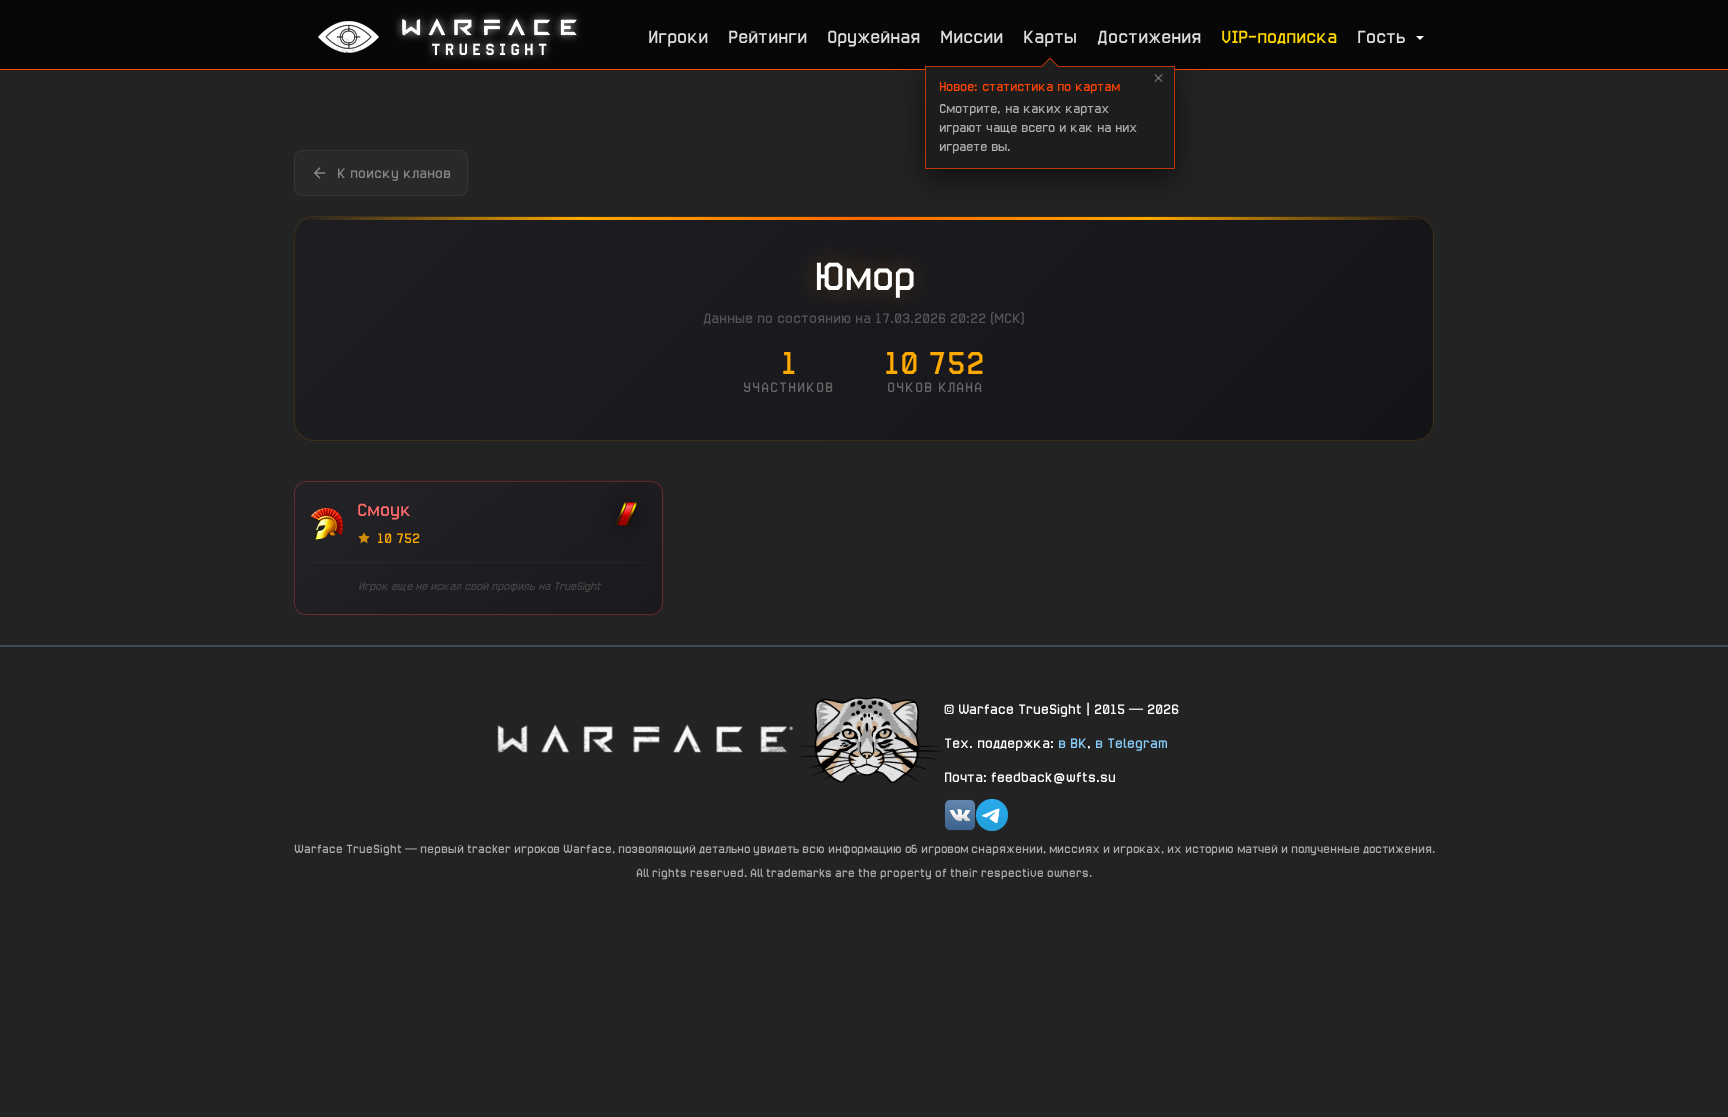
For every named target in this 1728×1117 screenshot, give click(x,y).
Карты (1050, 36)
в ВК (1072, 743)
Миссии (971, 36)
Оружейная (873, 36)
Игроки (678, 36)
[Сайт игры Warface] (644, 738)
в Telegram (1131, 743)
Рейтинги (767, 36)
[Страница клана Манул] (869, 738)
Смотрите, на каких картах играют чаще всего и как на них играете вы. (1038, 116)
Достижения (1149, 36)
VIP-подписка (1279, 36)
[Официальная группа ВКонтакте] (960, 815)
